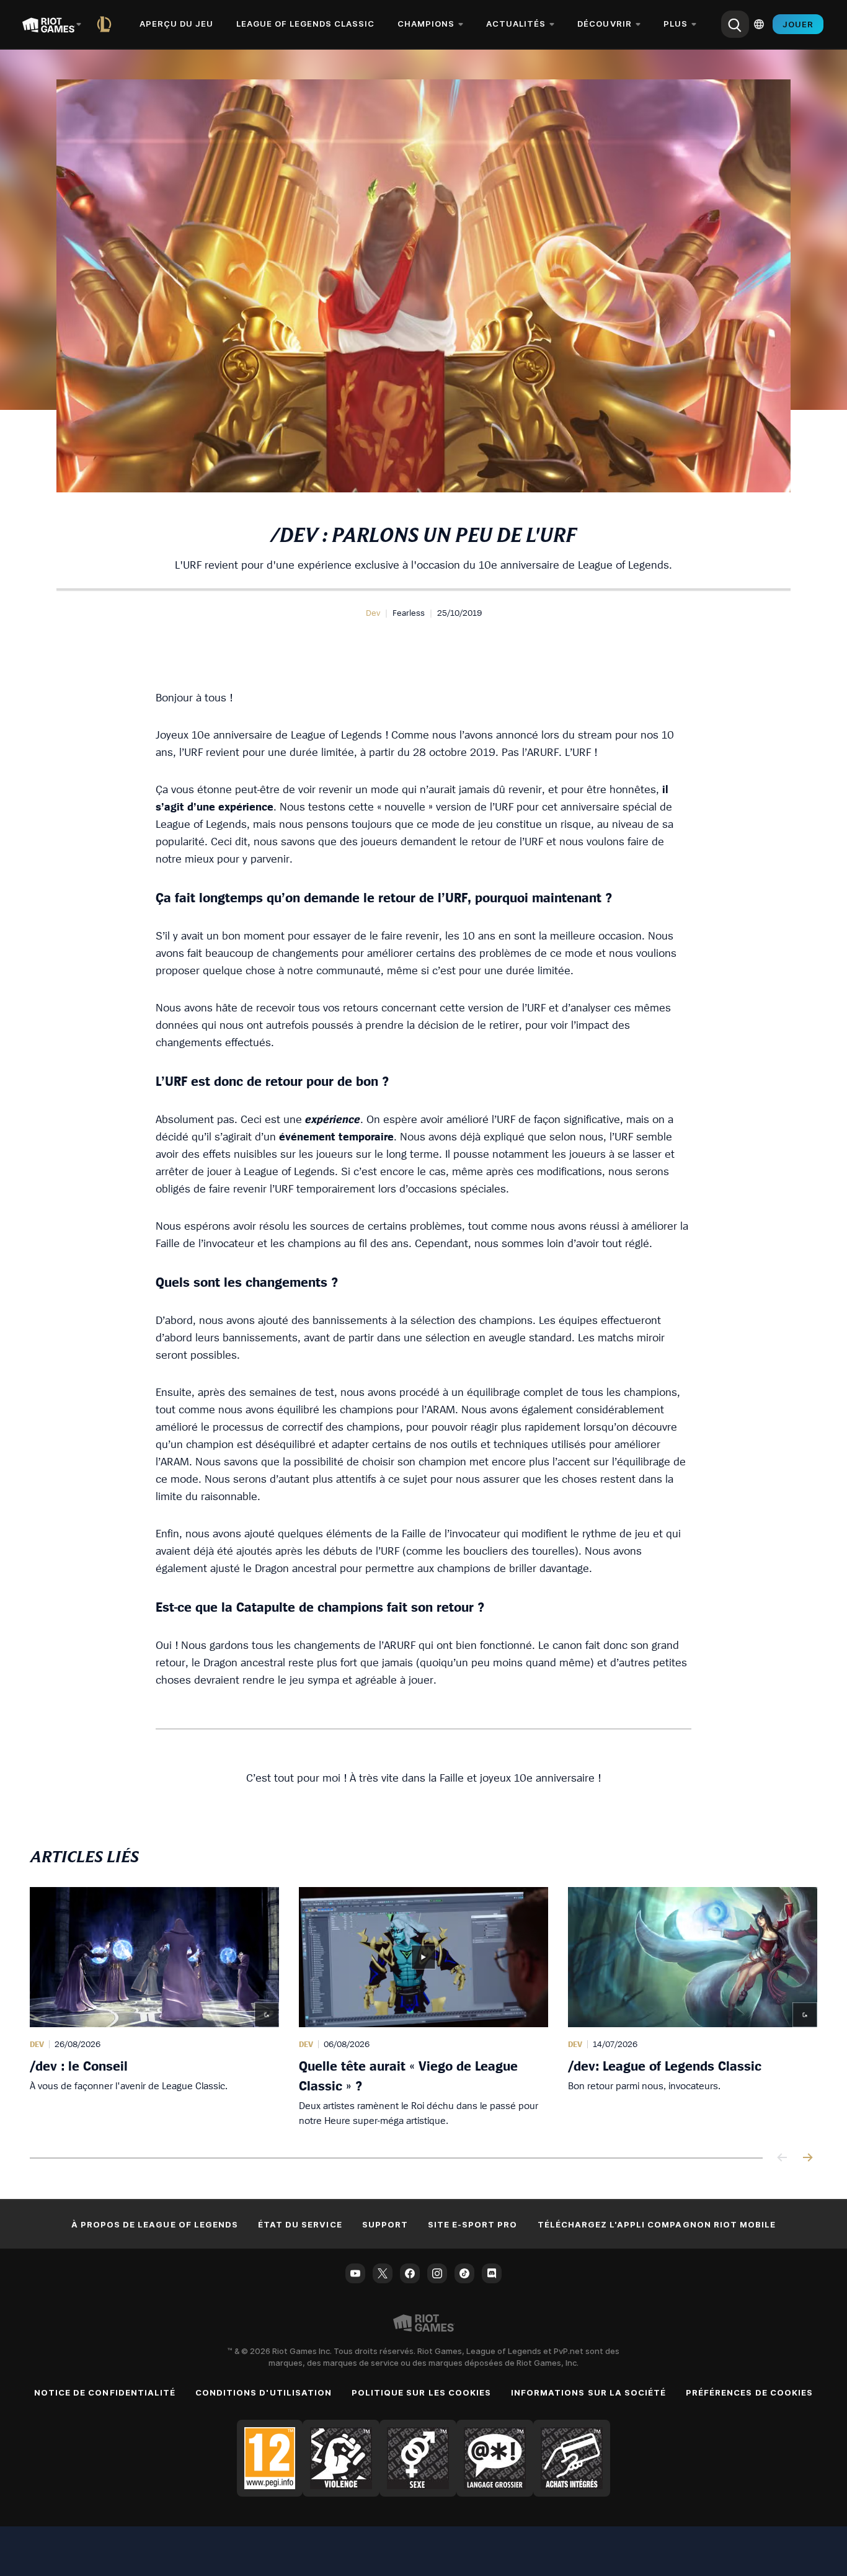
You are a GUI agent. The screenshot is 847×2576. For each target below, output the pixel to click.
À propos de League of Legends (155, 2224)
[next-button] (807, 2158)
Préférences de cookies (749, 2392)
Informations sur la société (588, 2392)
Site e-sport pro (473, 2224)
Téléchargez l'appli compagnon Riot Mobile (657, 2224)
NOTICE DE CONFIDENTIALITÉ (105, 2392)
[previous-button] (783, 2158)
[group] (423, 2007)
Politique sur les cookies (421, 2392)
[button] (373, 613)
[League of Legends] (107, 24)
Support (385, 2224)
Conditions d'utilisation (264, 2392)
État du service (300, 2224)
